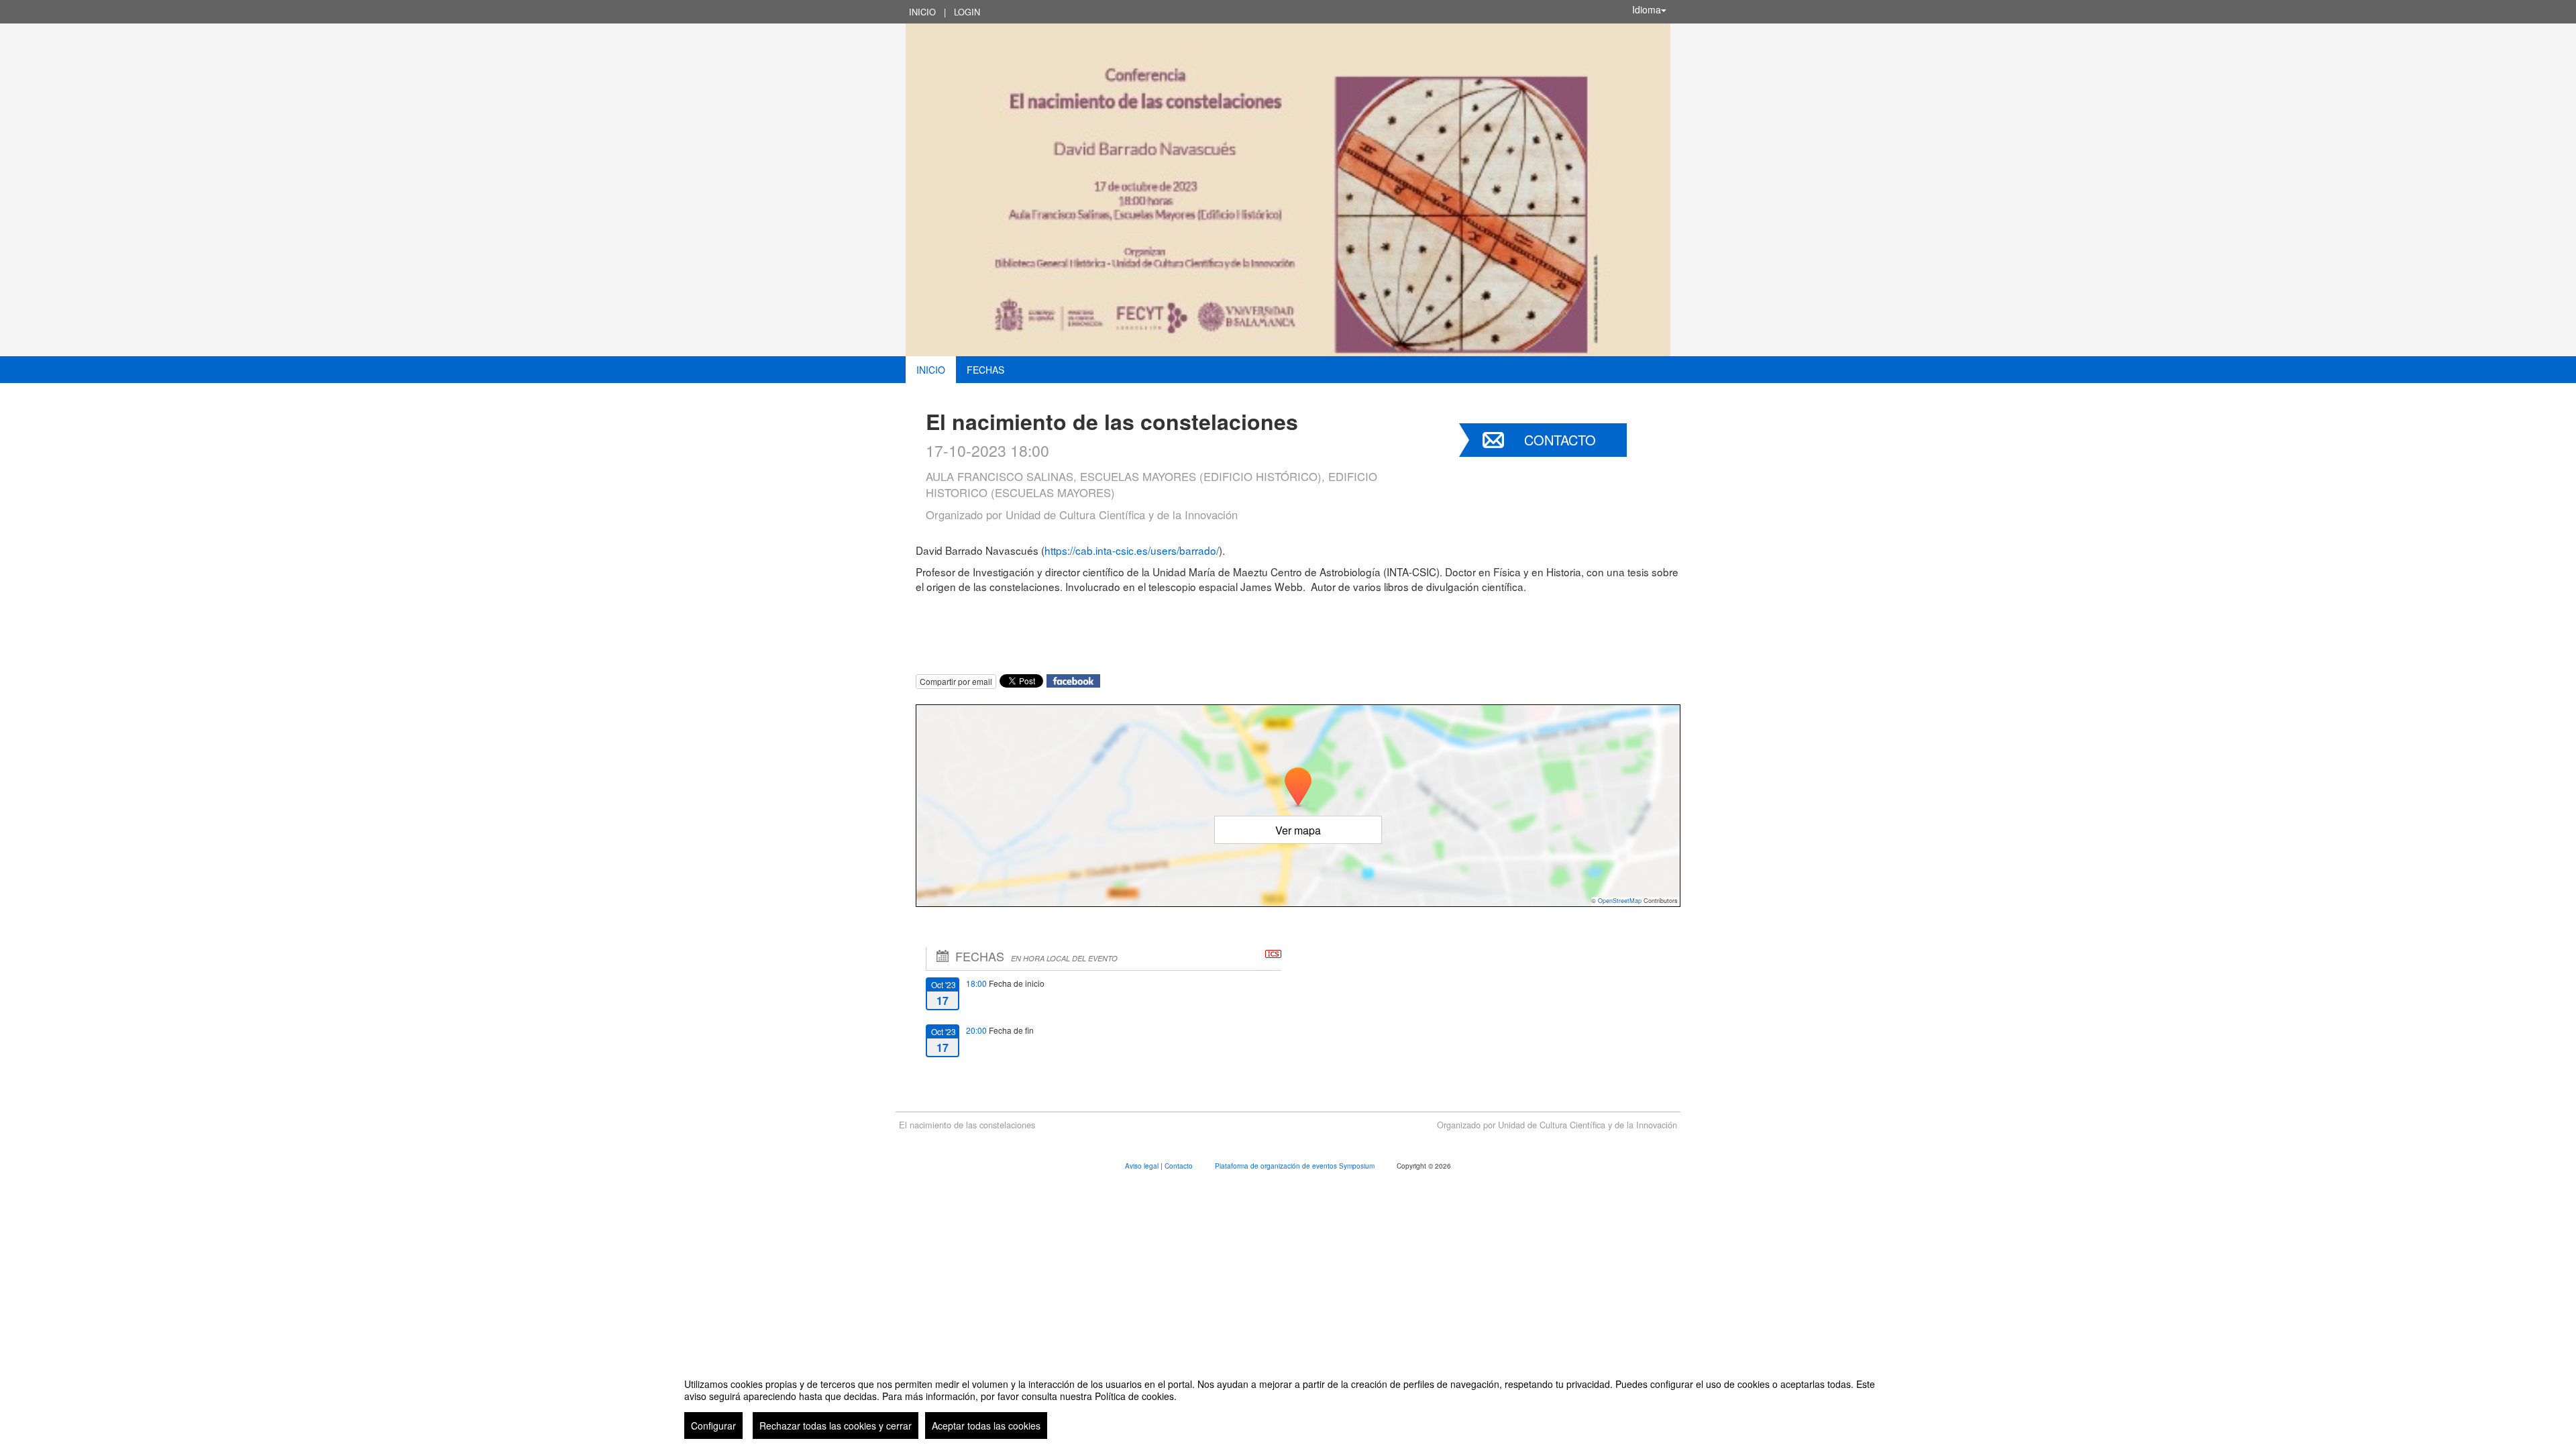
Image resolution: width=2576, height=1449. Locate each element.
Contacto (1560, 440)
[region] (1288, 1403)
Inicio (922, 12)
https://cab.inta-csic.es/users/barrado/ (1132, 550)
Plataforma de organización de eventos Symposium (1296, 1166)
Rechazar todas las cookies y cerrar (836, 1426)
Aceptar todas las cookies (986, 1426)
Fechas (985, 370)
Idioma (1647, 9)
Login (967, 12)
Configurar (713, 1426)
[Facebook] (1073, 679)
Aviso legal (1143, 1166)
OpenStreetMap (1620, 901)
